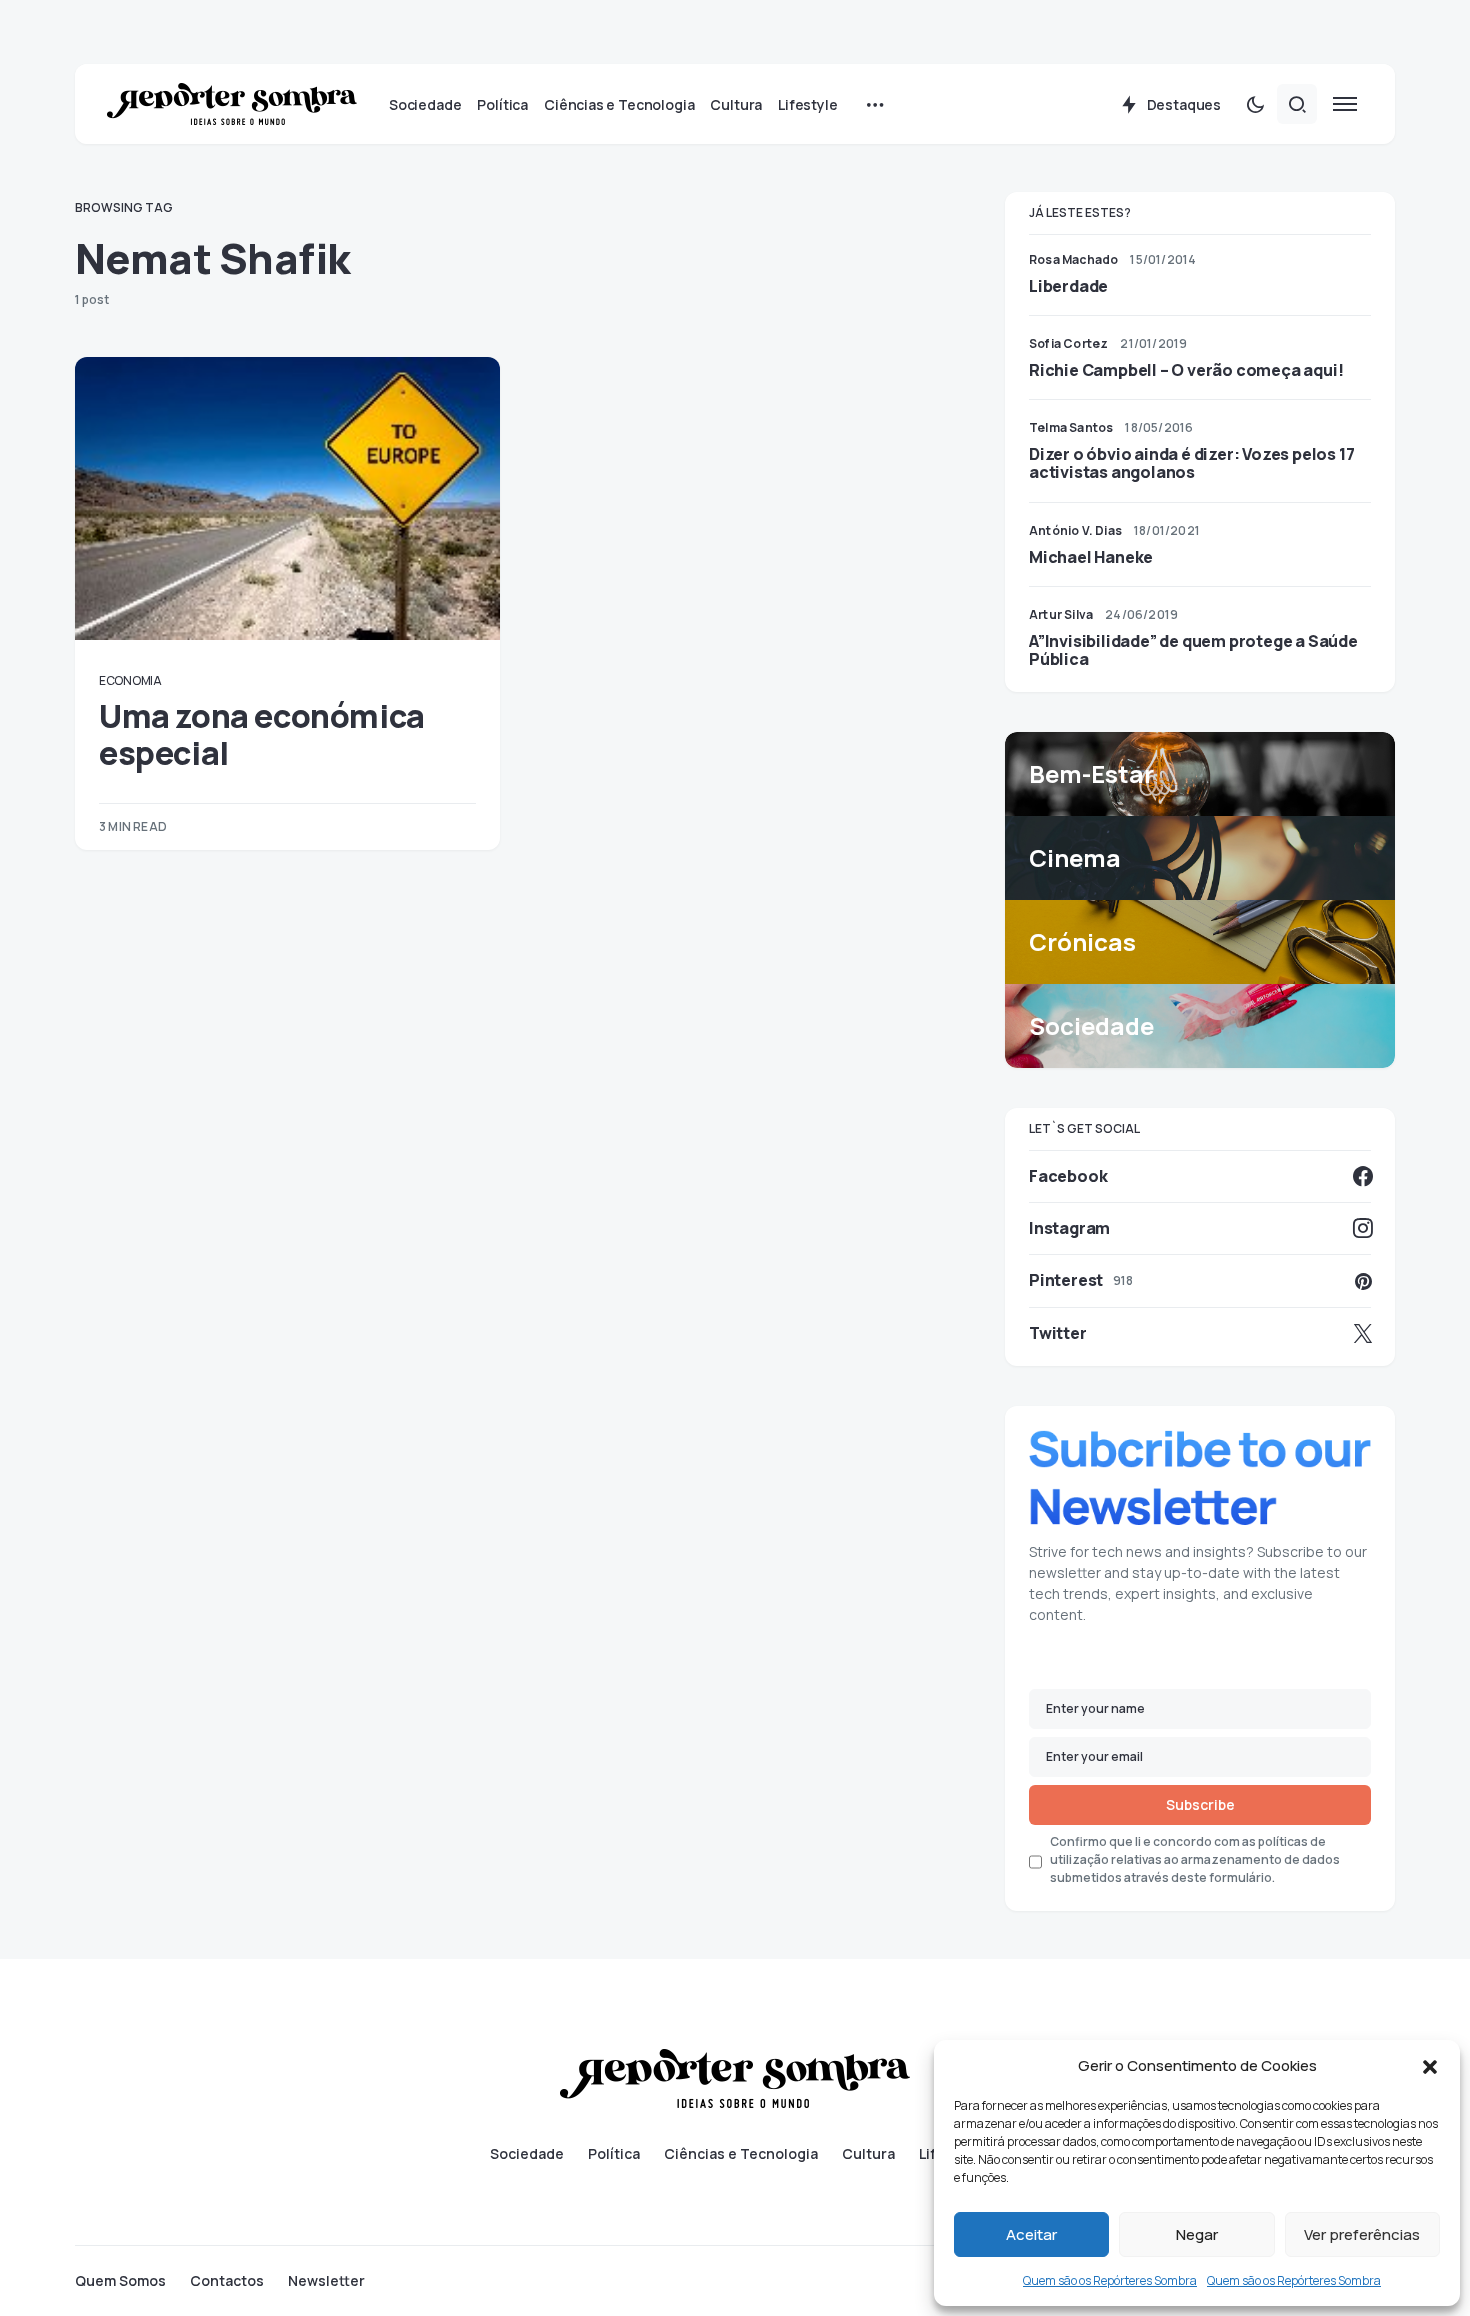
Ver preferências (1362, 2234)
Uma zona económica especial (262, 734)
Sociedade (527, 2154)
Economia (130, 680)
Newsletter (326, 2281)
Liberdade (1068, 286)
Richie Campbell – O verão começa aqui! (1186, 370)
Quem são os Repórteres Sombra (1110, 2280)
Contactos (227, 2281)
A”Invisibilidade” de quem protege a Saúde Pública (1193, 650)
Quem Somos (120, 2281)
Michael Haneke (1091, 557)
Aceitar (1031, 2234)
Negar (1197, 2234)
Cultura (868, 2154)
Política (614, 2154)
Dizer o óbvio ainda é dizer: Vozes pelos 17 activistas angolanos (1191, 463)
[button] (1430, 2066)
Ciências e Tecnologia (741, 2154)
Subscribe (1200, 1804)
